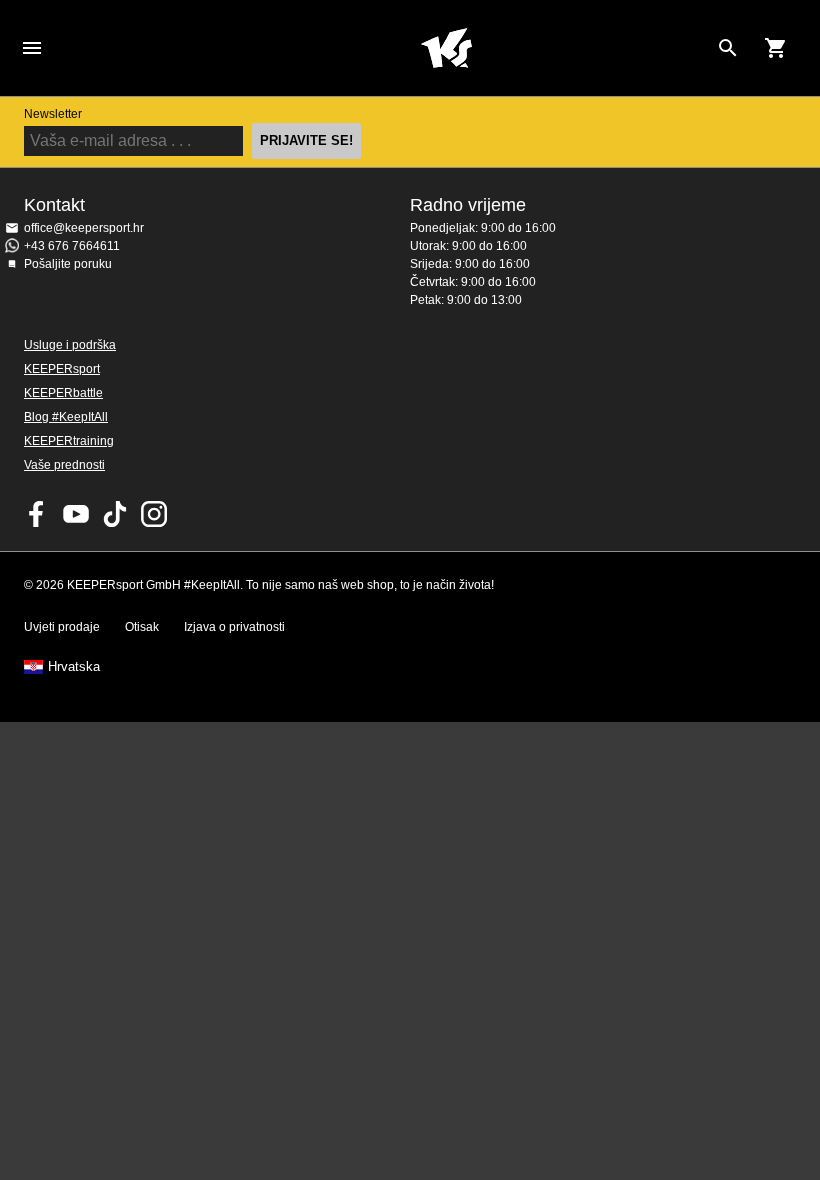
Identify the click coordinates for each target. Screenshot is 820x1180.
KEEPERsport (62, 369)
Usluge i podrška (70, 345)
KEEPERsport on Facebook (37, 514)
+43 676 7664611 (72, 246)
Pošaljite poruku (68, 264)
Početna (446, 48)
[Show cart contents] (776, 48)
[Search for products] (728, 48)
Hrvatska (74, 667)
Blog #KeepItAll (66, 417)
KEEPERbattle (63, 393)
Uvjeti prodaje (62, 627)
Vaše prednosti (64, 465)
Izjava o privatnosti (234, 627)
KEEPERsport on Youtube (76, 514)
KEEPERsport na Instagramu (154, 514)
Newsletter (53, 114)
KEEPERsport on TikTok (115, 514)
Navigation (32, 48)
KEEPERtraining (69, 441)
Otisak (142, 627)
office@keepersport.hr (84, 228)
